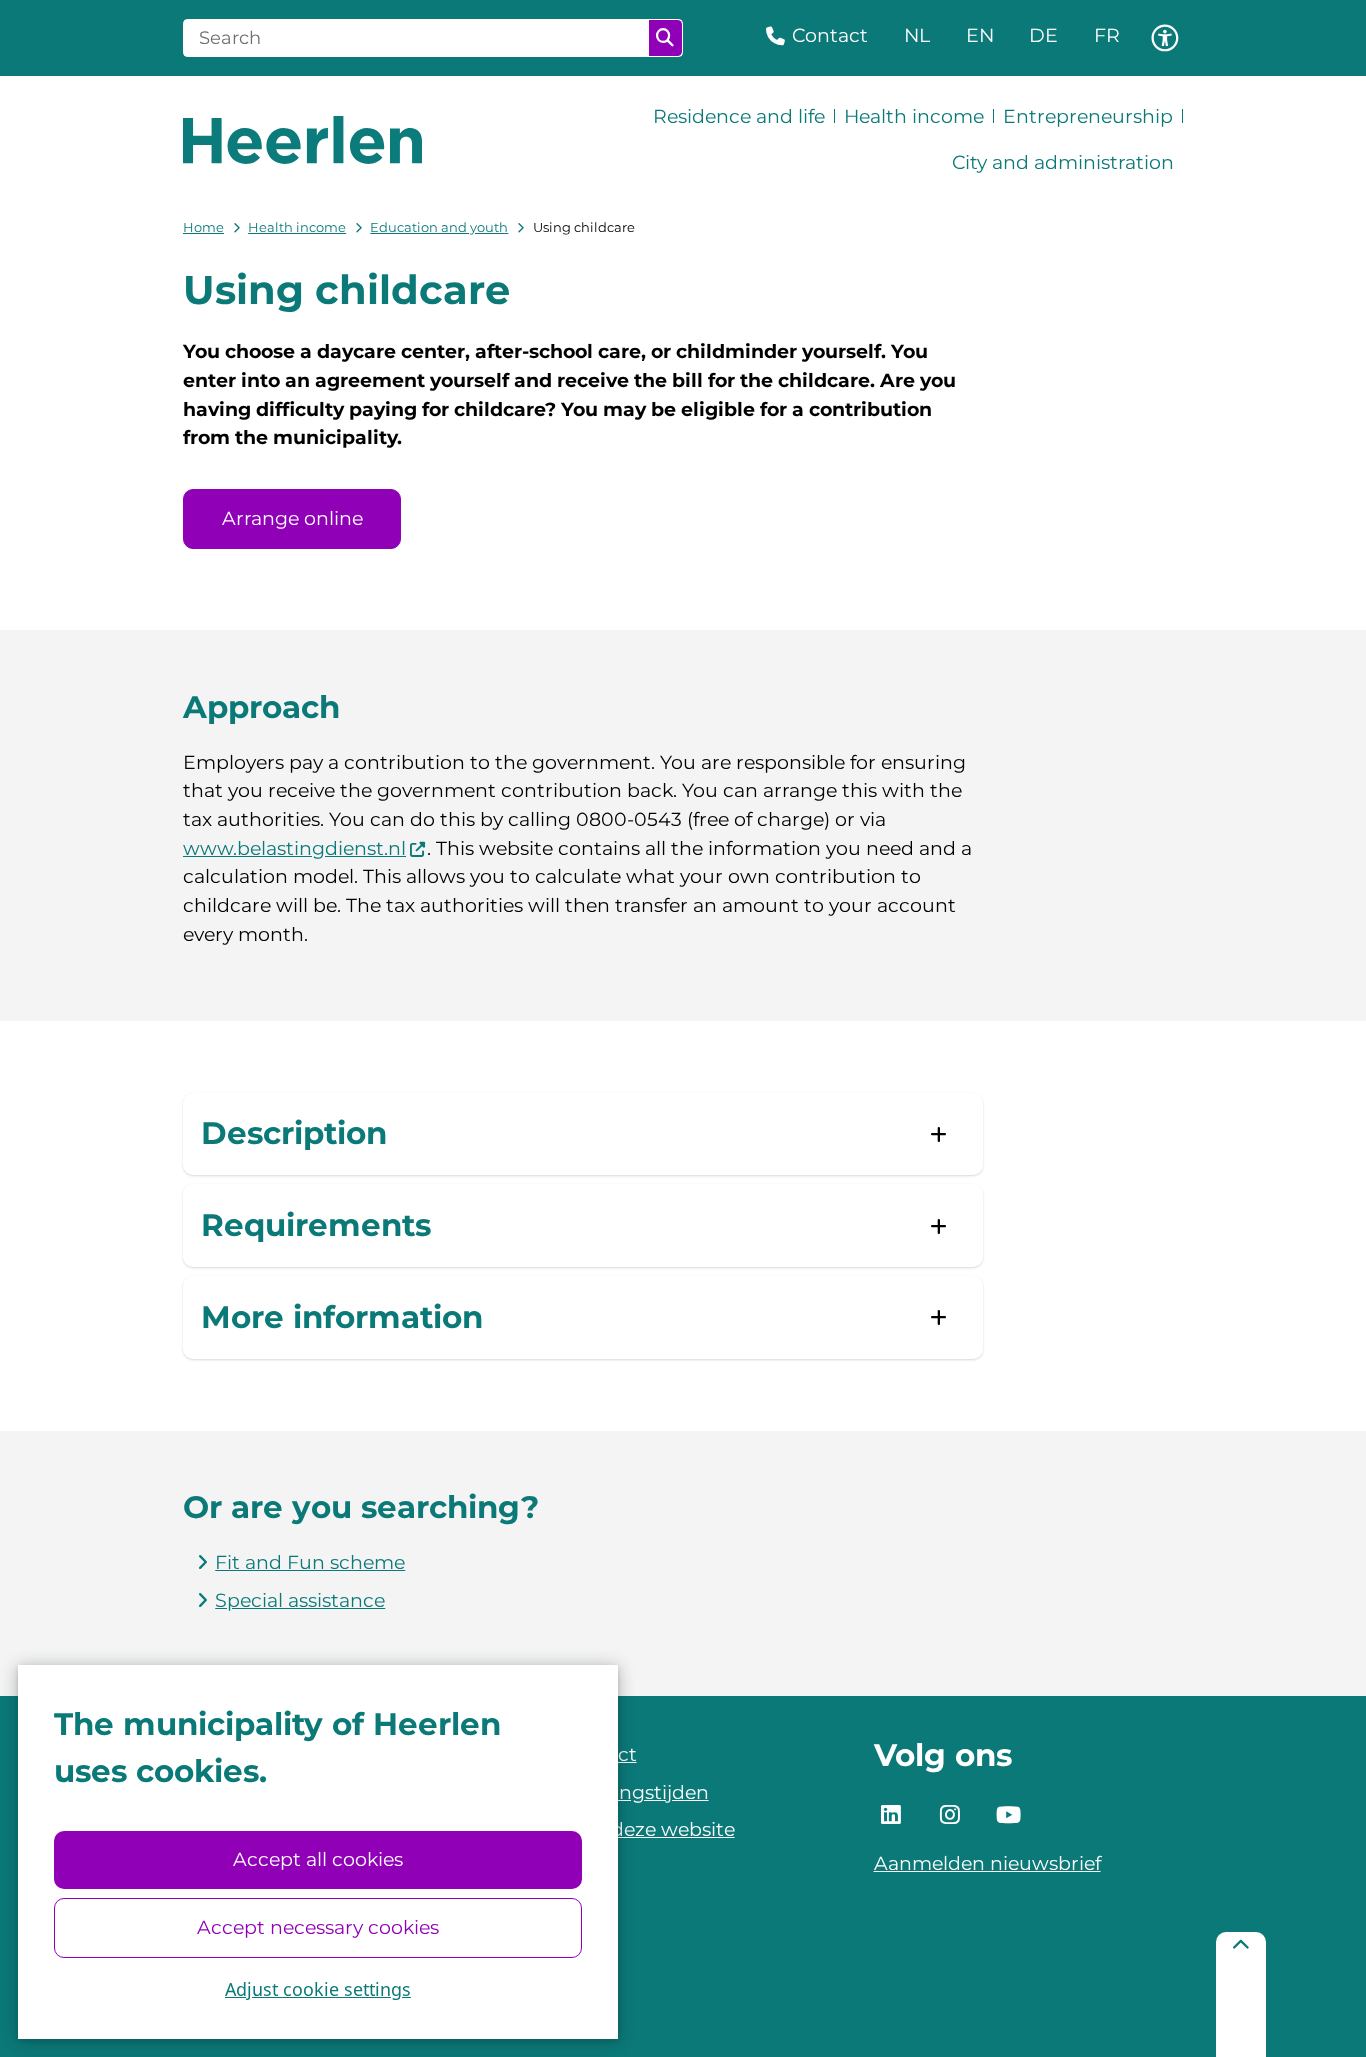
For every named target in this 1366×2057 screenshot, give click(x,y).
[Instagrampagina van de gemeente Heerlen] (950, 1815)
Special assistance (300, 1600)
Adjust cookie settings (318, 1989)
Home (203, 227)
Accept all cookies (318, 1859)
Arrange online (292, 518)
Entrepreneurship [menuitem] (1088, 116)
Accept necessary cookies (318, 1927)
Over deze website (648, 1829)
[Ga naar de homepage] (302, 140)
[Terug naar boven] (1241, 1994)
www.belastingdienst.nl (294, 848)
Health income (297, 227)
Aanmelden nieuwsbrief (987, 1863)
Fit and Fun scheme (310, 1562)
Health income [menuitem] (914, 116)
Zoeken (665, 38)
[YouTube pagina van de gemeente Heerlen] (1009, 1815)
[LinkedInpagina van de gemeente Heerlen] (892, 1815)
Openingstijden (635, 1792)
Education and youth (439, 227)
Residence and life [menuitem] (739, 116)
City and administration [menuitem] (1063, 162)
